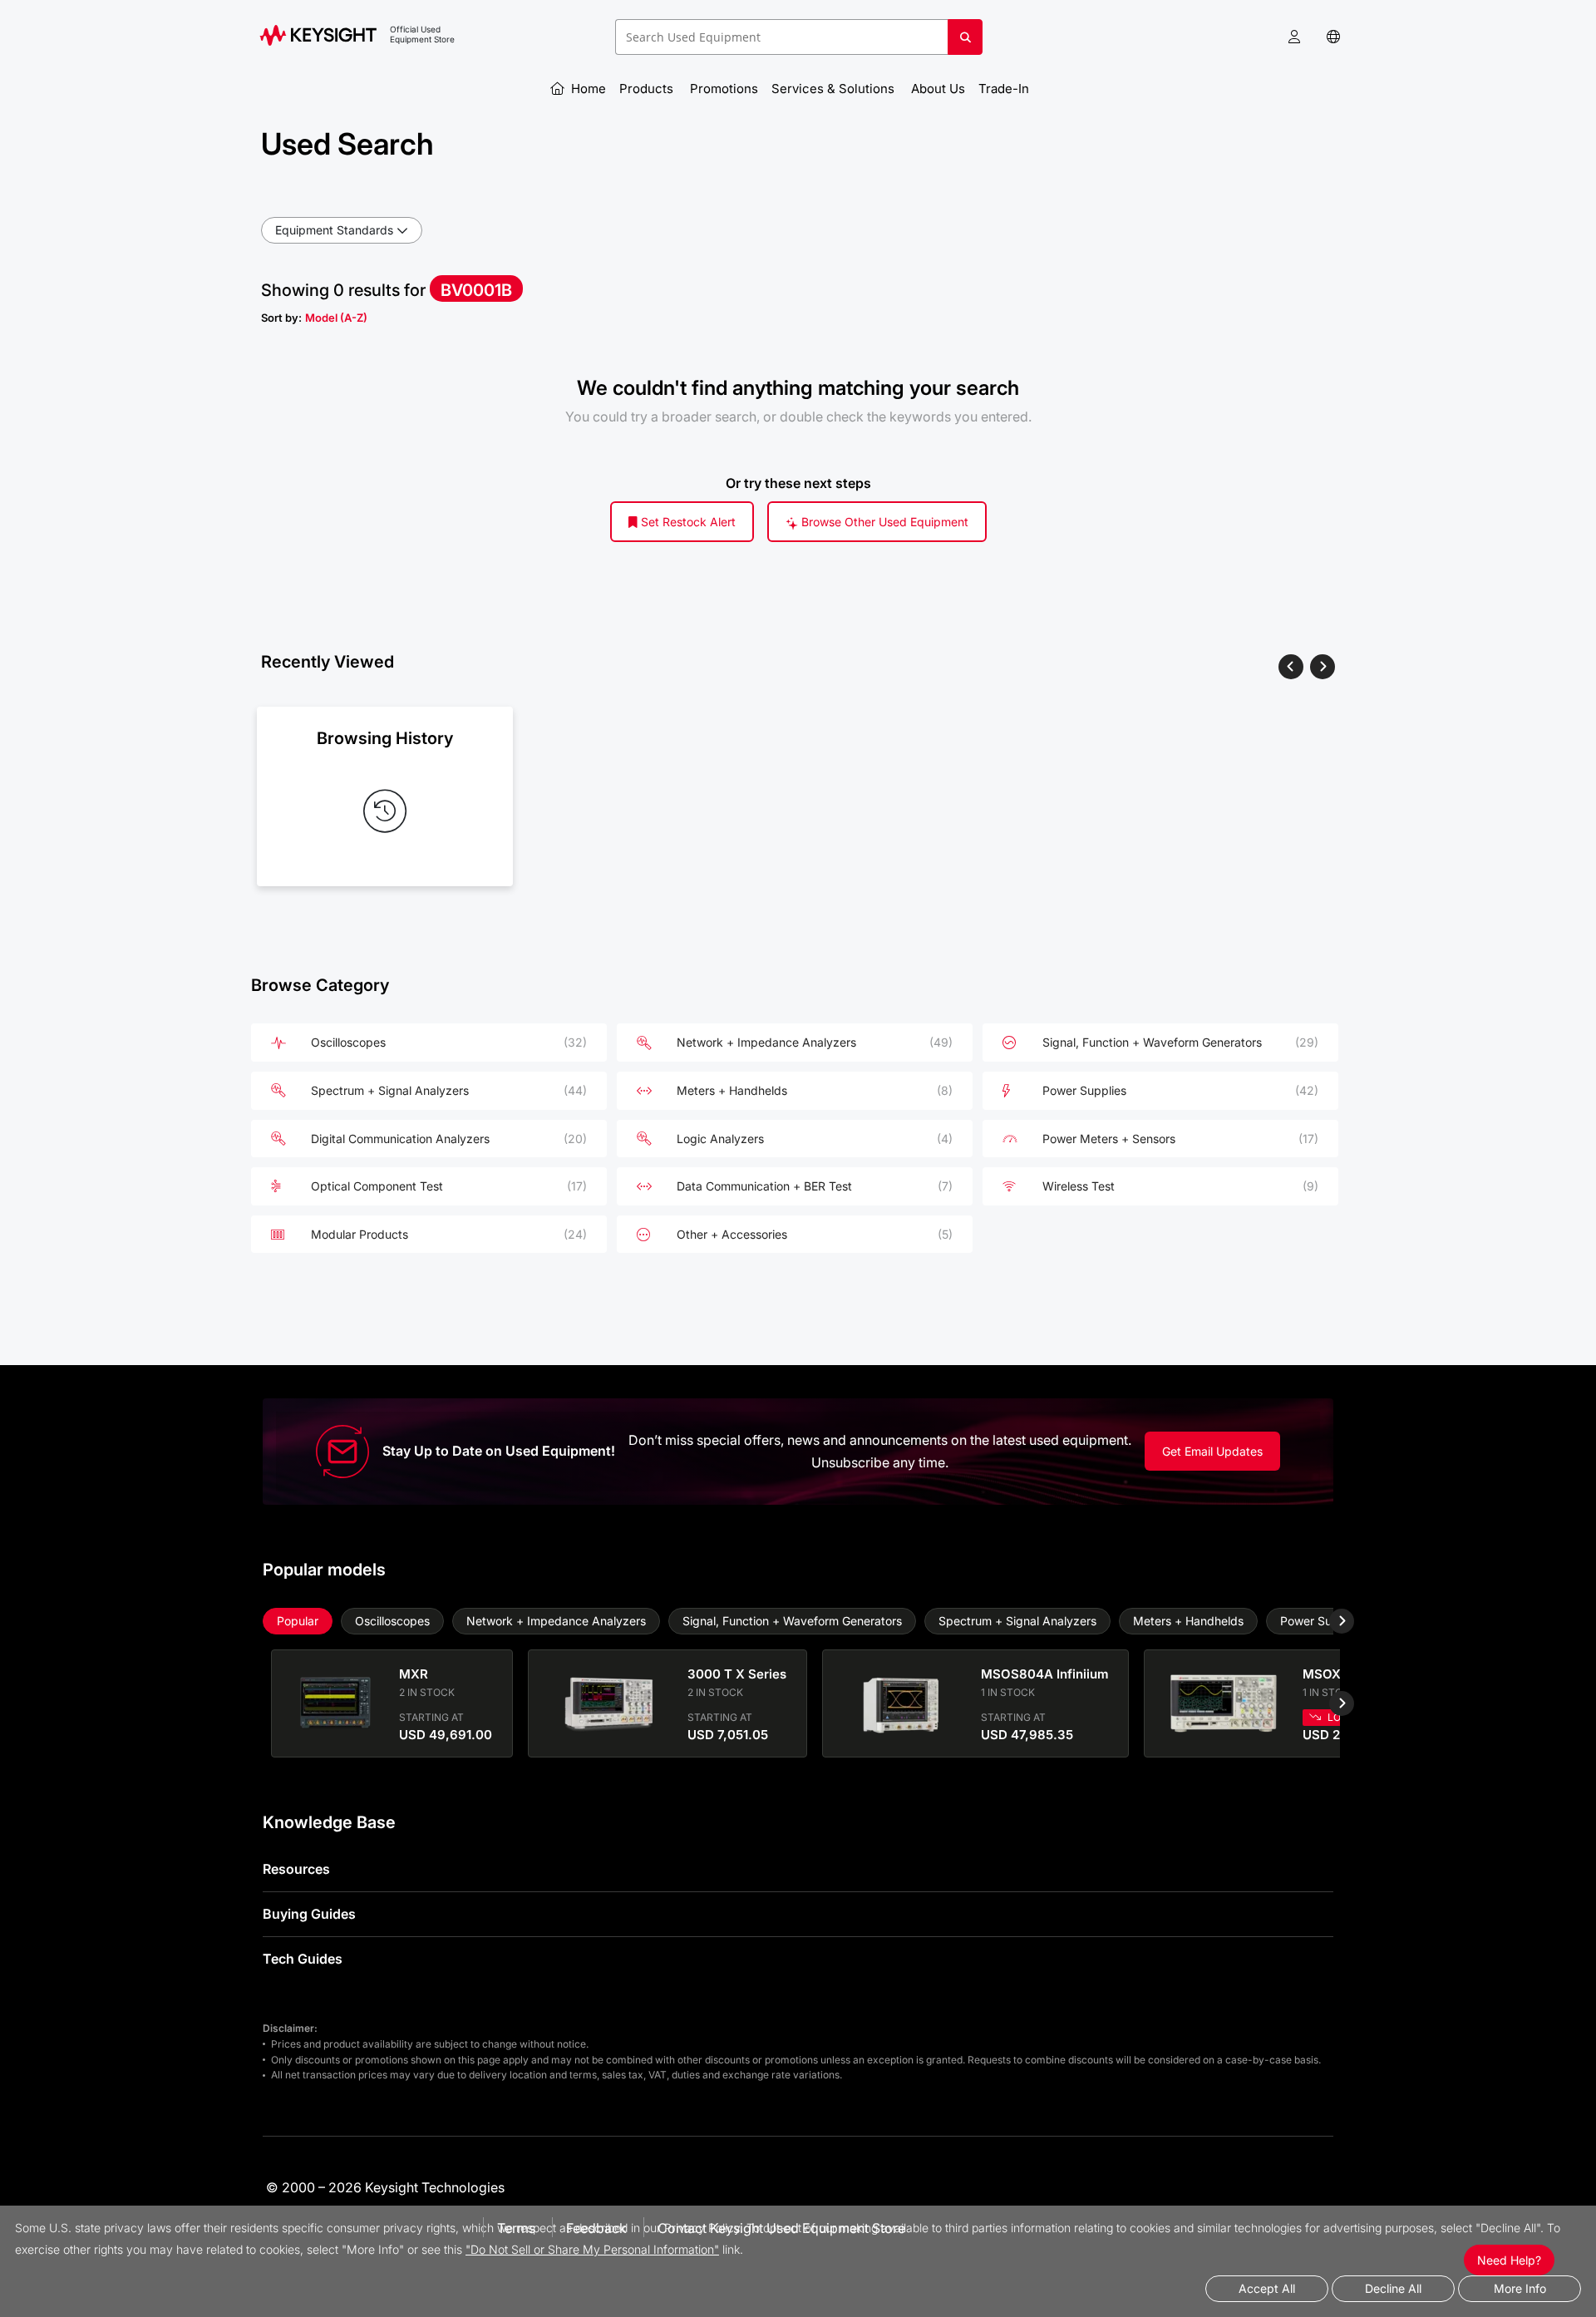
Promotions (724, 89)
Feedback (596, 2228)
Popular (298, 1621)
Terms (516, 2228)
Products (648, 89)
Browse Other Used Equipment (883, 522)
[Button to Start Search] (965, 43)
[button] (1294, 37)
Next (1329, 1621)
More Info (1520, 2288)
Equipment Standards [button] (334, 230)
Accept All (1267, 2288)
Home (587, 89)
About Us (938, 89)
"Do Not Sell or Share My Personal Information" (592, 2249)
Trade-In (1005, 89)
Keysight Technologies (435, 2187)
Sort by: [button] (314, 318)
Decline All (1393, 2288)
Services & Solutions (835, 89)
